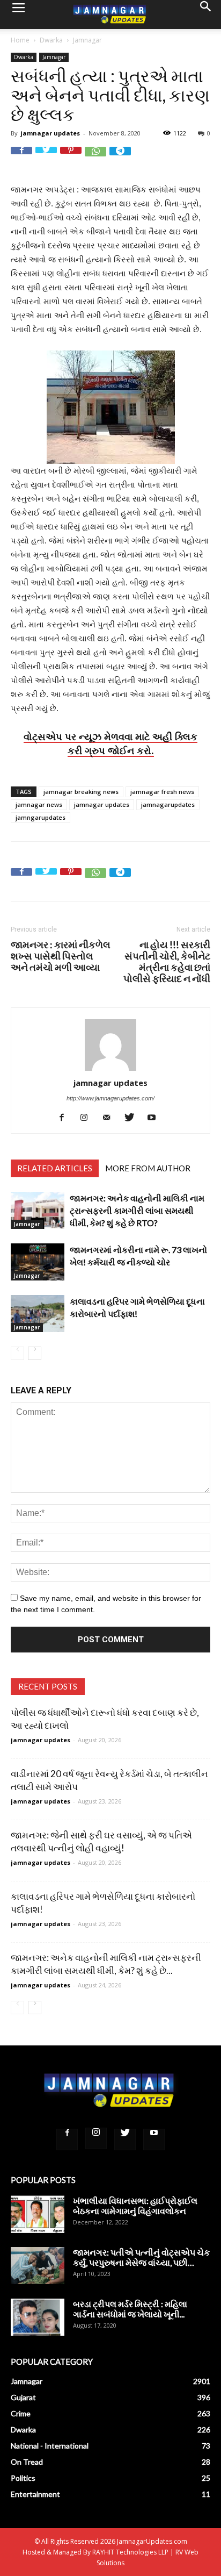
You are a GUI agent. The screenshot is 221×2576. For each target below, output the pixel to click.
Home (20, 40)
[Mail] (111, 1117)
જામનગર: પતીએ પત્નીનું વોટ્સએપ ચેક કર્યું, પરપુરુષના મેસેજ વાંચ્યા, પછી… (141, 2257)
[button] (206, 15)
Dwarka (51, 40)
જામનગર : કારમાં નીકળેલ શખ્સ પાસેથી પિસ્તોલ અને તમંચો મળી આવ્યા (61, 956)
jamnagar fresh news (162, 792)
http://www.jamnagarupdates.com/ (110, 1098)
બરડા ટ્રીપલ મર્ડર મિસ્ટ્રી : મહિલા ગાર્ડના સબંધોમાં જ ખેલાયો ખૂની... (130, 2309)
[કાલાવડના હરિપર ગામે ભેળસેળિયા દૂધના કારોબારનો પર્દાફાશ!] (38, 1314)
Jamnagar (87, 40)
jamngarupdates (40, 817)
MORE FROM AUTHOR (148, 1168)
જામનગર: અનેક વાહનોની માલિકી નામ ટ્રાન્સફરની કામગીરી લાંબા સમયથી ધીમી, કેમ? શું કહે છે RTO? (137, 1210)
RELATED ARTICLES (55, 1168)
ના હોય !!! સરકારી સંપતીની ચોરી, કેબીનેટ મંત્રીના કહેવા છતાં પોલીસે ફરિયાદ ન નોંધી (167, 962)
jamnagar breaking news (81, 792)
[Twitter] (133, 1117)
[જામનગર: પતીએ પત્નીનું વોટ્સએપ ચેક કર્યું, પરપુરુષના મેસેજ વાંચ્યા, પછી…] (38, 2266)
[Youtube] (156, 1117)
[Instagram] (88, 1117)
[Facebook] (66, 1117)
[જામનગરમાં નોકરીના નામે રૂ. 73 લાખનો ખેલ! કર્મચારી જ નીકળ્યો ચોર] (38, 1262)
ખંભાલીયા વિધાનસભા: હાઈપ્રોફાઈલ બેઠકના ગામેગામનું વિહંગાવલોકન (135, 2206)
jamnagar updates (50, 133)
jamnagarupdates (168, 804)
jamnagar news (39, 804)
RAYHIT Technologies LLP (130, 2552)
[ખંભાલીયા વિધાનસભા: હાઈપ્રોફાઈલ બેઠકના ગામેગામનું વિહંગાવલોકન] (38, 2214)
